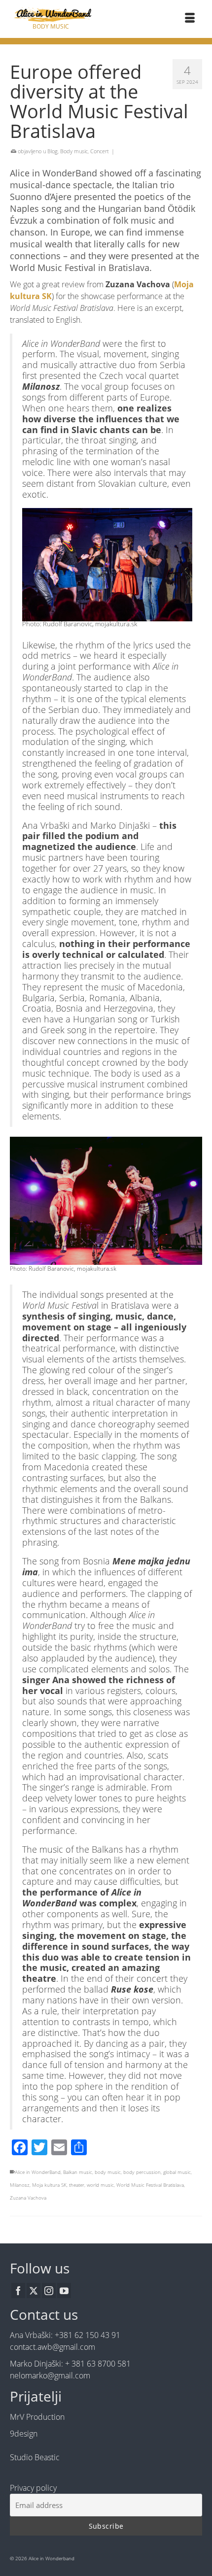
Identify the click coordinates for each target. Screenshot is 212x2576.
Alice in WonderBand (38, 2172)
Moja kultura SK (49, 2185)
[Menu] (190, 19)
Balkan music (78, 2172)
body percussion (142, 2172)
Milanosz (20, 2185)
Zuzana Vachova (28, 2198)
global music (177, 2172)
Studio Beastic (35, 2457)
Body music (74, 151)
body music (108, 2172)
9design (24, 2434)
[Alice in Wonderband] (51, 15)
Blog (53, 151)
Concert (100, 151)
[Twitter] (34, 2291)
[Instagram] (49, 2291)
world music (100, 2185)
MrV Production (37, 2417)
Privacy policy (33, 2488)
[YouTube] (64, 2291)
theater (77, 2185)
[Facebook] (18, 2291)
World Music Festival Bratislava (150, 2185)
